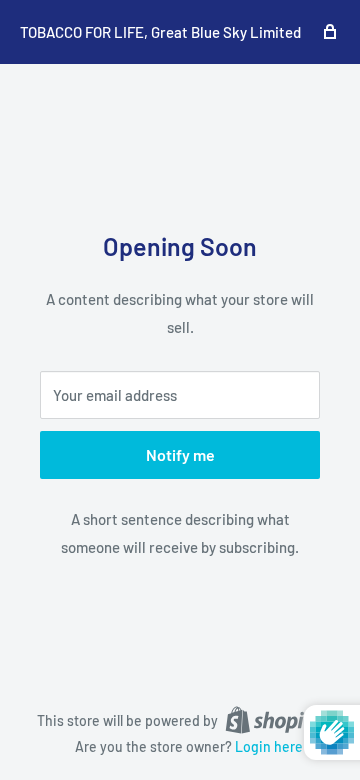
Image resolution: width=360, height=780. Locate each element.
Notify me (180, 454)
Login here (269, 746)
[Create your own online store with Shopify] (274, 719)
